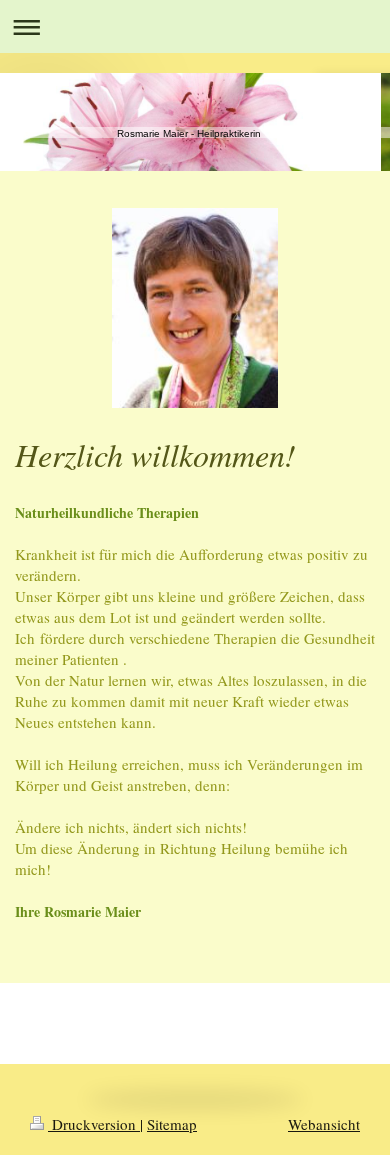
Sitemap (172, 1124)
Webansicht (324, 1124)
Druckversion (94, 1124)
